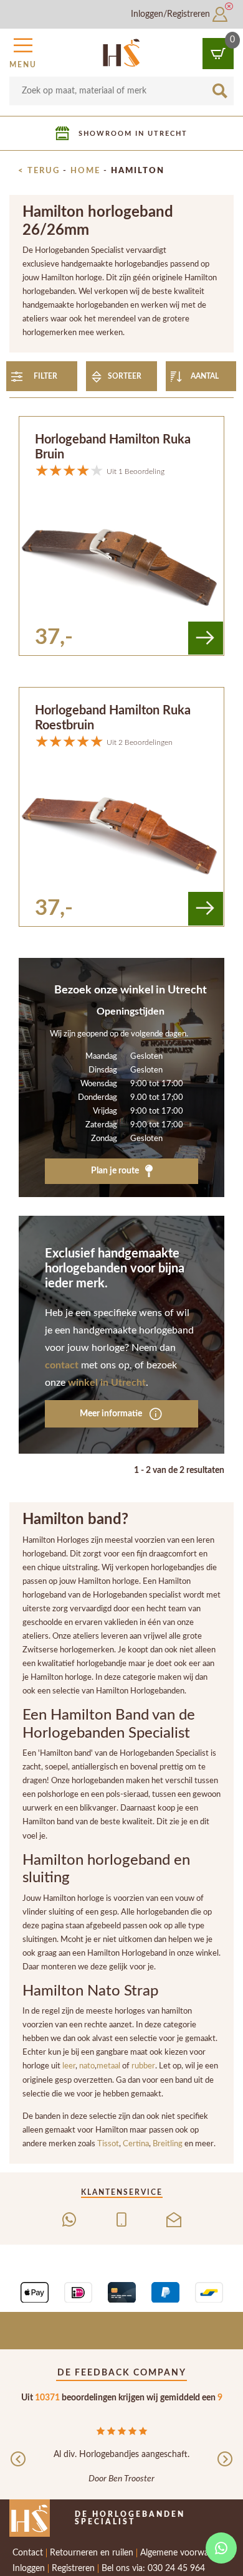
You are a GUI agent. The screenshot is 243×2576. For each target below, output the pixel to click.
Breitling (169, 2144)
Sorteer (125, 376)
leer (69, 2066)
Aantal (205, 376)
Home (85, 171)
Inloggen (29, 2569)
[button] (23, 51)
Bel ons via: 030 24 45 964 (153, 2569)
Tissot (108, 2144)
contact (62, 1365)
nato (87, 2066)
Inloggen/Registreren (172, 14)
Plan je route (116, 1171)
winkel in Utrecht (107, 1383)
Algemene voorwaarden (185, 2553)
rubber (143, 2066)
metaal (109, 2066)
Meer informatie (112, 1413)
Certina (136, 2144)
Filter (45, 376)
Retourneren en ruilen (92, 2553)
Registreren (73, 2569)
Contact (28, 2553)
